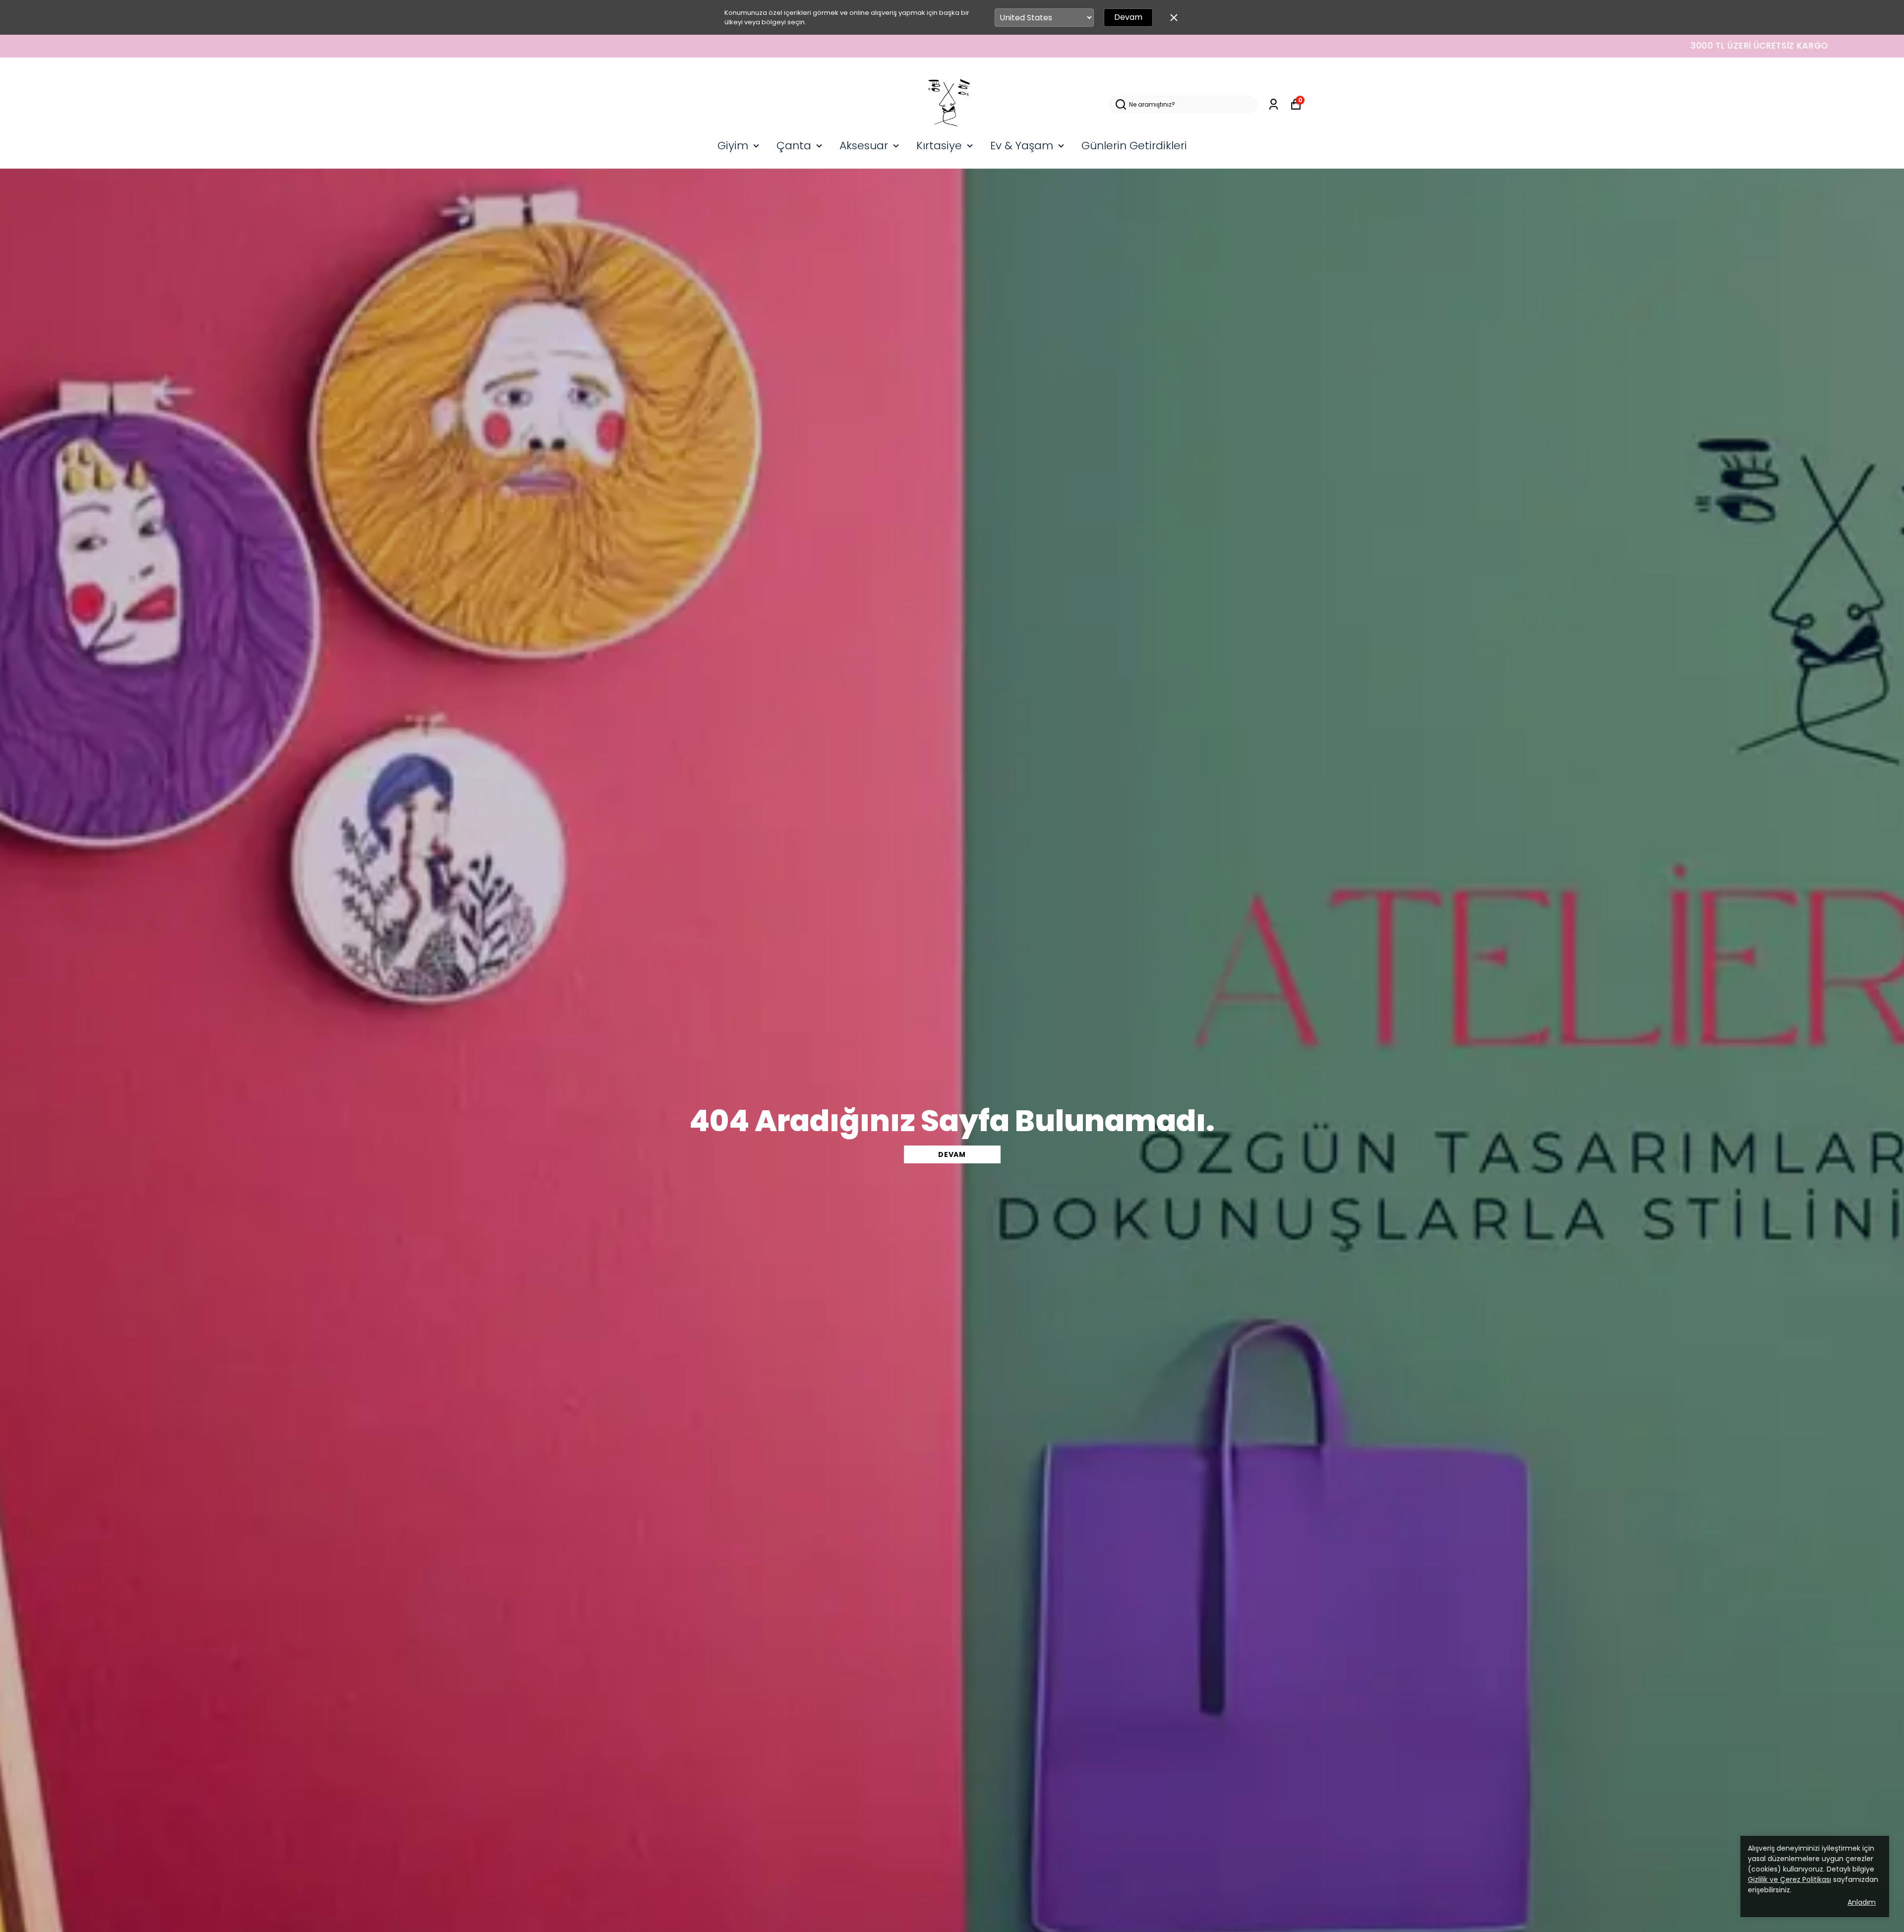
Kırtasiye (939, 146)
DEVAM (952, 1154)
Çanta (794, 146)
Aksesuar (864, 146)
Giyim (733, 146)
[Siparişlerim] (1274, 104)
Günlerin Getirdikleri (1134, 146)
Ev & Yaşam (1022, 146)
